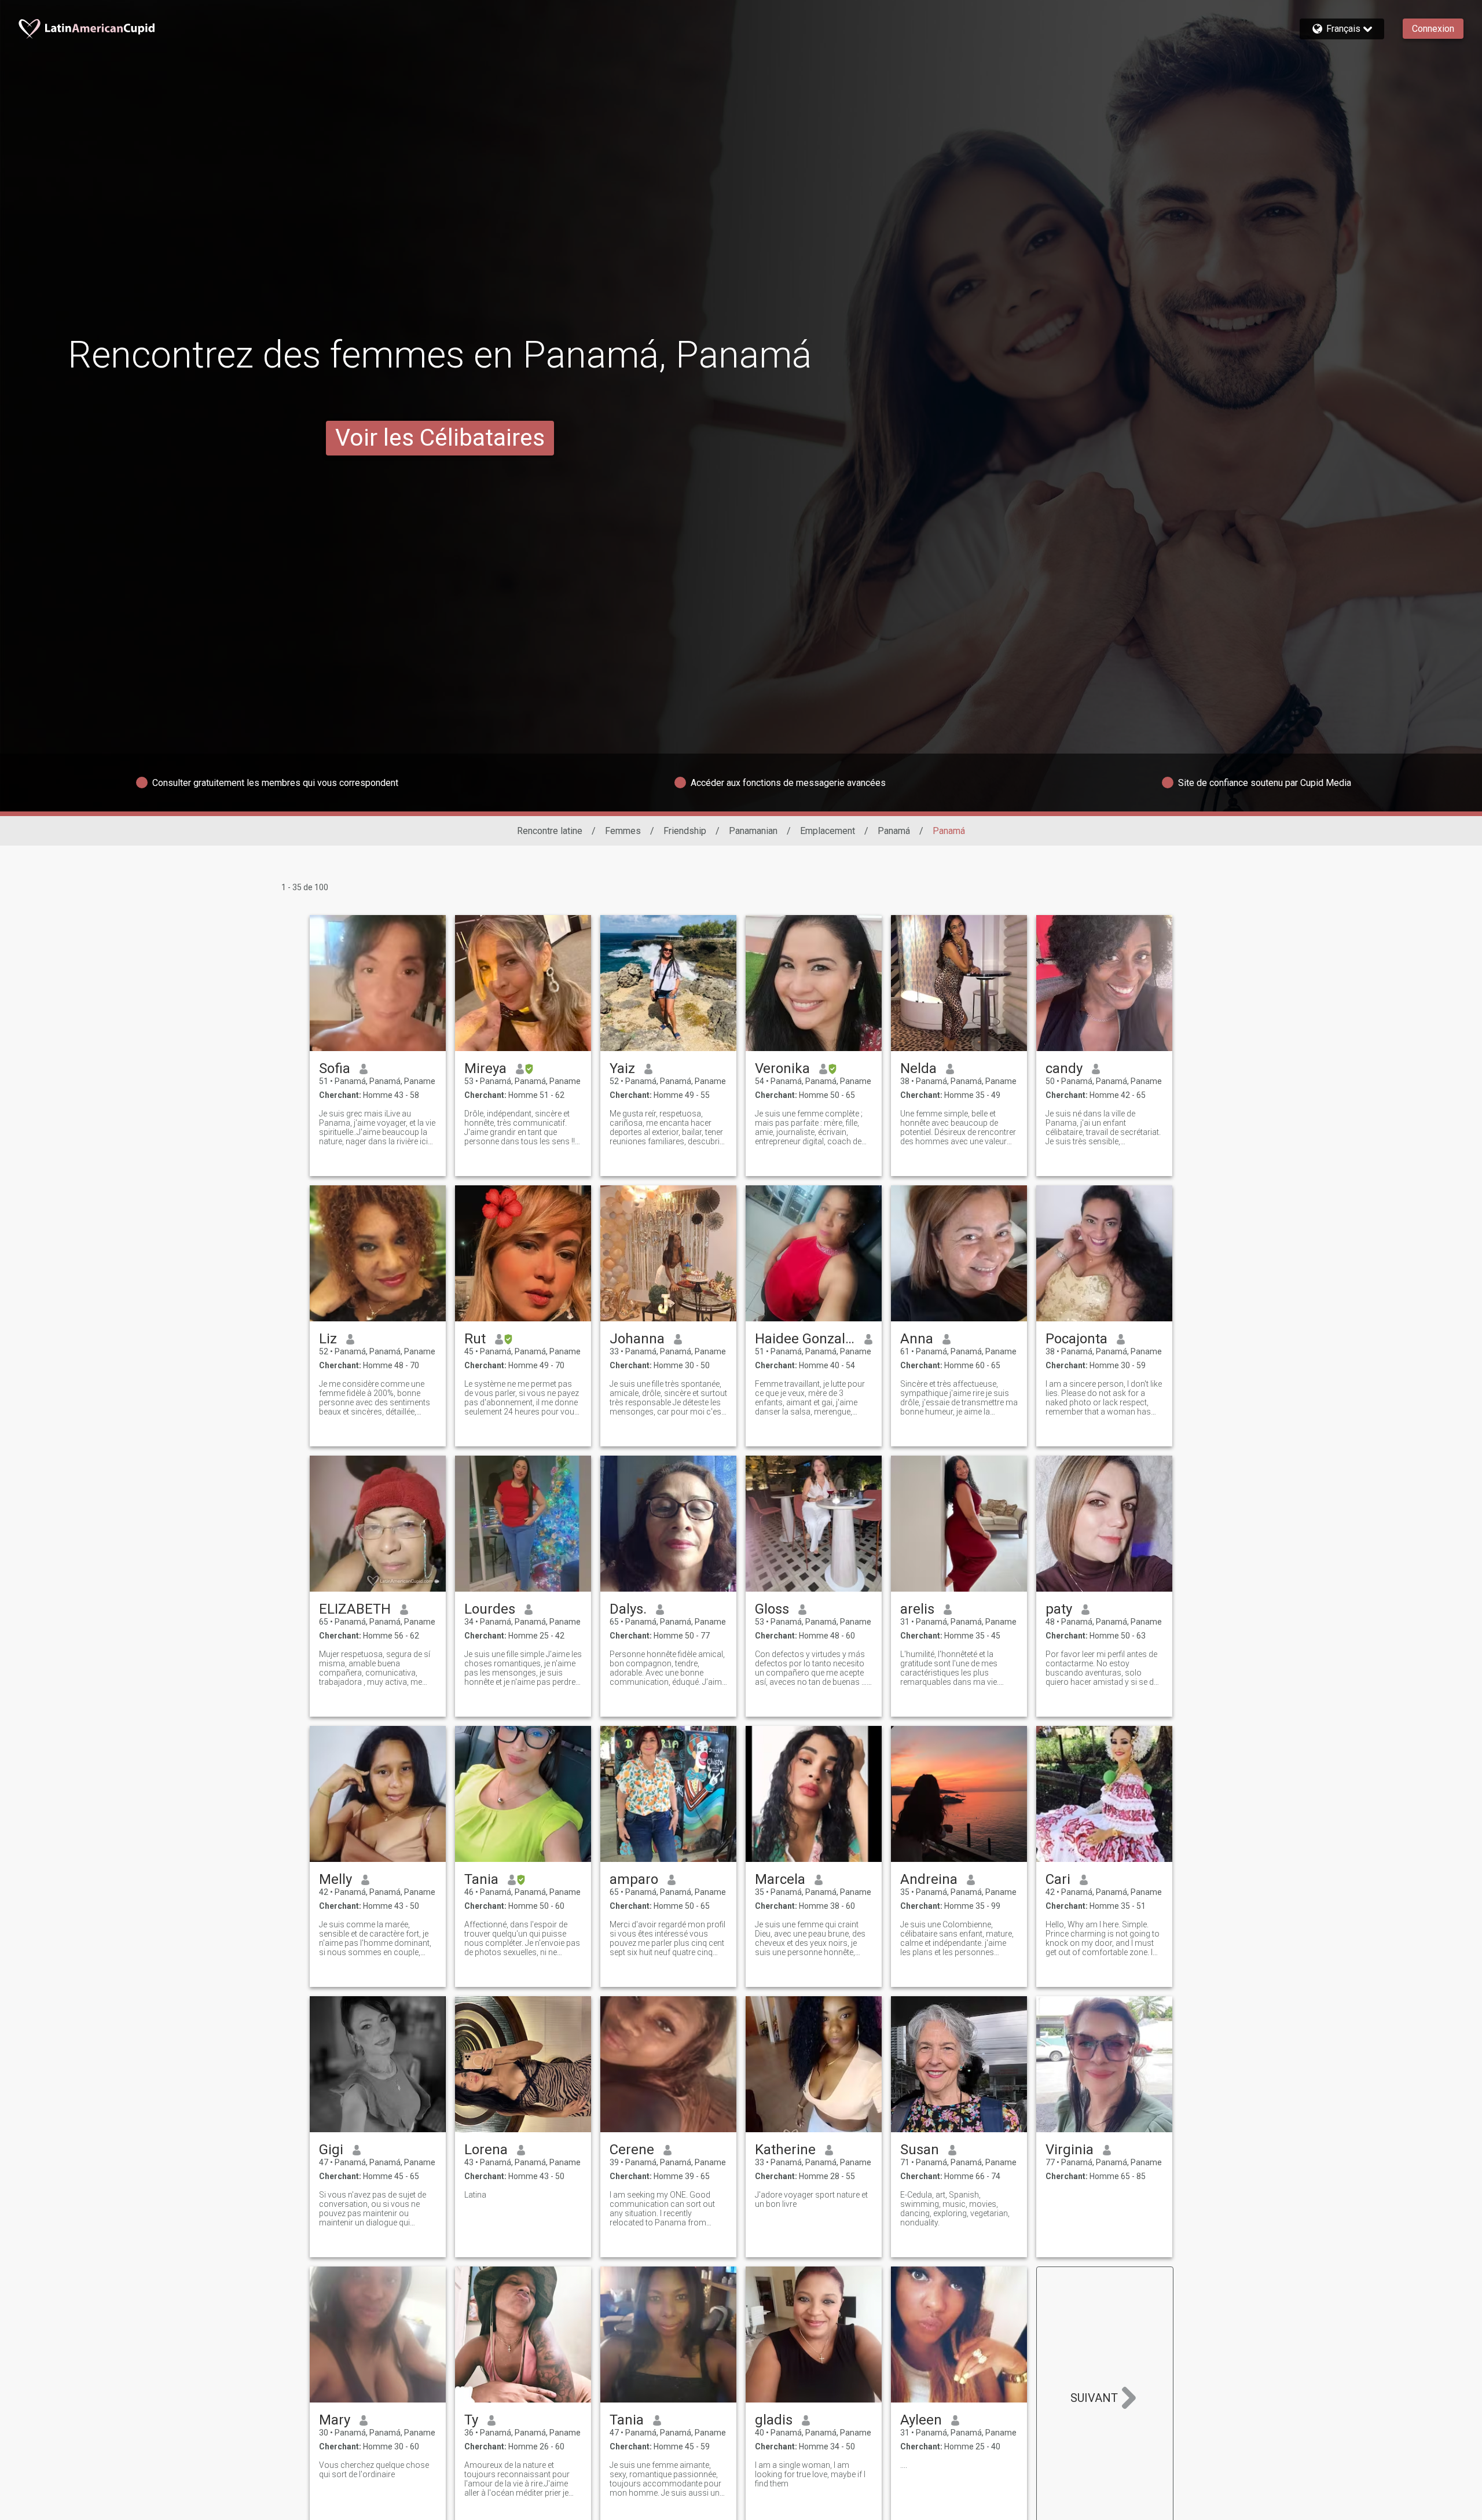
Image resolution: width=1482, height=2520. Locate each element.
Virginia (1070, 2150)
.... (904, 2465)
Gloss (772, 1609)
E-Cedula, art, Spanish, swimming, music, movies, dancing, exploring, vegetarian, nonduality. (955, 2209)
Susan (920, 2150)
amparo (634, 1879)
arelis (917, 1609)
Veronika (782, 1068)
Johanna (637, 1339)
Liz (328, 1339)
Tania (481, 1879)
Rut (475, 1339)
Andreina (929, 1879)
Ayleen (921, 2420)
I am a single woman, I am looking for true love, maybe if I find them (810, 2474)
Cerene (632, 2150)
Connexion (1433, 29)
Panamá (894, 831)
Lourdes (490, 1609)
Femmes (623, 831)
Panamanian (753, 831)
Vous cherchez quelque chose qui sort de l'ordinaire (374, 2470)
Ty (471, 2420)
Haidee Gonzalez (805, 1339)
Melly (335, 1879)
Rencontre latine (550, 831)
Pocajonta (1076, 1339)
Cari (1058, 1879)
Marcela (780, 1879)
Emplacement (828, 831)
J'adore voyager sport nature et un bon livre (811, 2199)
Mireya (485, 1068)
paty (1059, 1609)
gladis (774, 2420)
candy (1064, 1068)
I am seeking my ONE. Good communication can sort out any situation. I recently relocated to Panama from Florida (662, 2209)
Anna (917, 1339)
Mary (335, 2420)
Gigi (331, 2150)
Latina (475, 2195)
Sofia (335, 1068)
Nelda (918, 1068)
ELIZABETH (355, 1609)
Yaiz (622, 1068)
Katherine (785, 2150)
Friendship (685, 831)
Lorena (486, 2150)
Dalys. (628, 1609)
